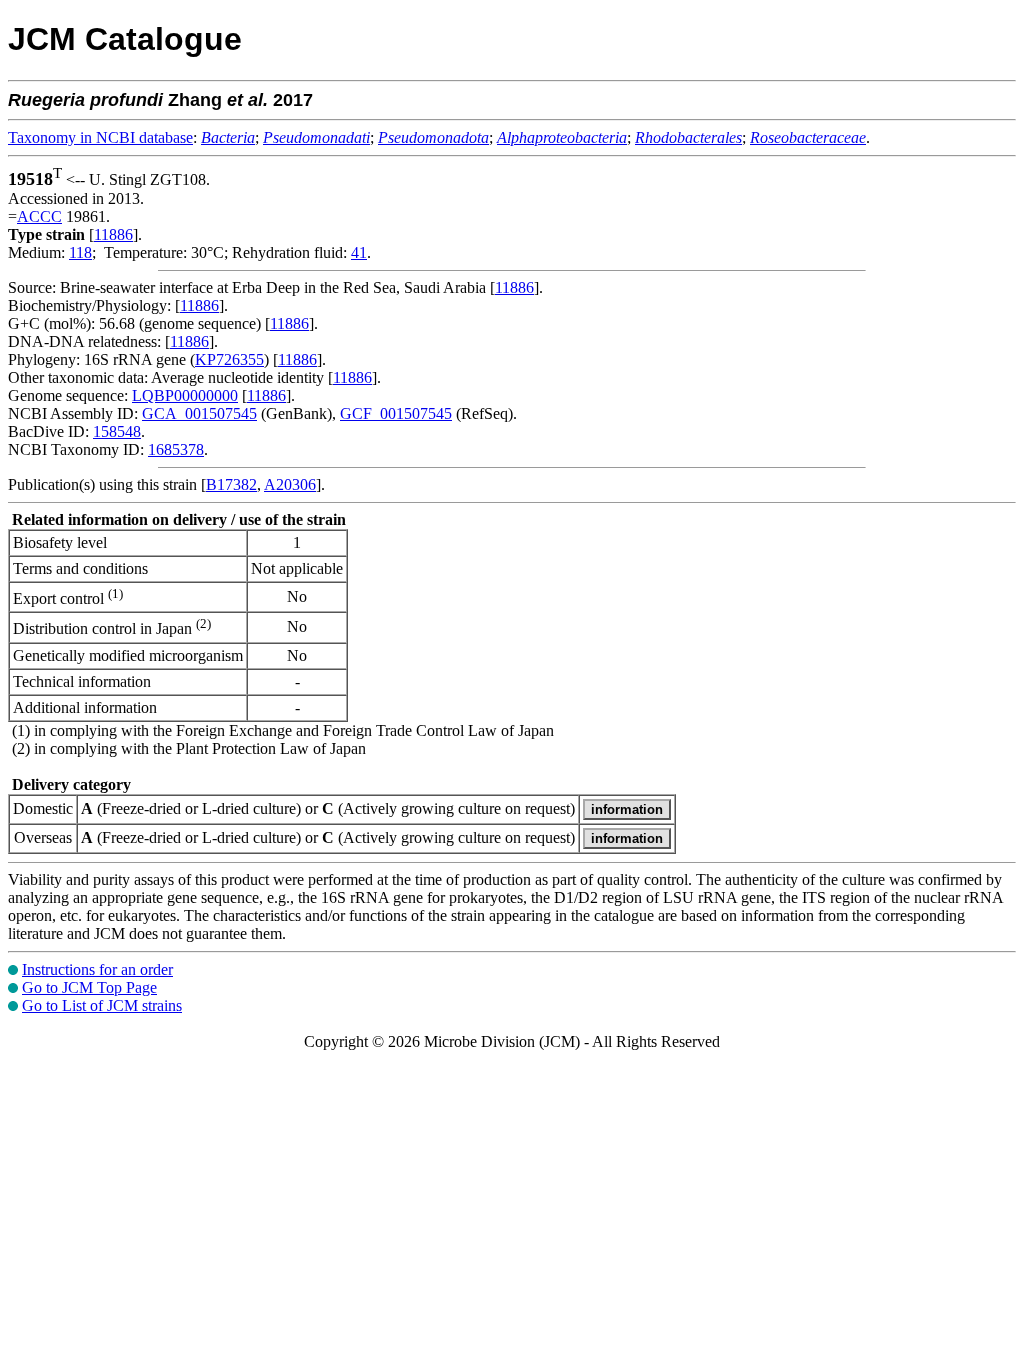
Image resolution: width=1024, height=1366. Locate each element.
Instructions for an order (97, 969)
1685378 (176, 449)
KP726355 (229, 359)
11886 (113, 234)
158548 (117, 431)
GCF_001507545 (396, 413)
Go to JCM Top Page (89, 987)
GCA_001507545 (199, 413)
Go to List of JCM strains (102, 1005)
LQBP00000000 (185, 395)
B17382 (231, 484)
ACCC (39, 216)
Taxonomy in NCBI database (100, 137)
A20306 (290, 484)
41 (359, 252)
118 (80, 252)
